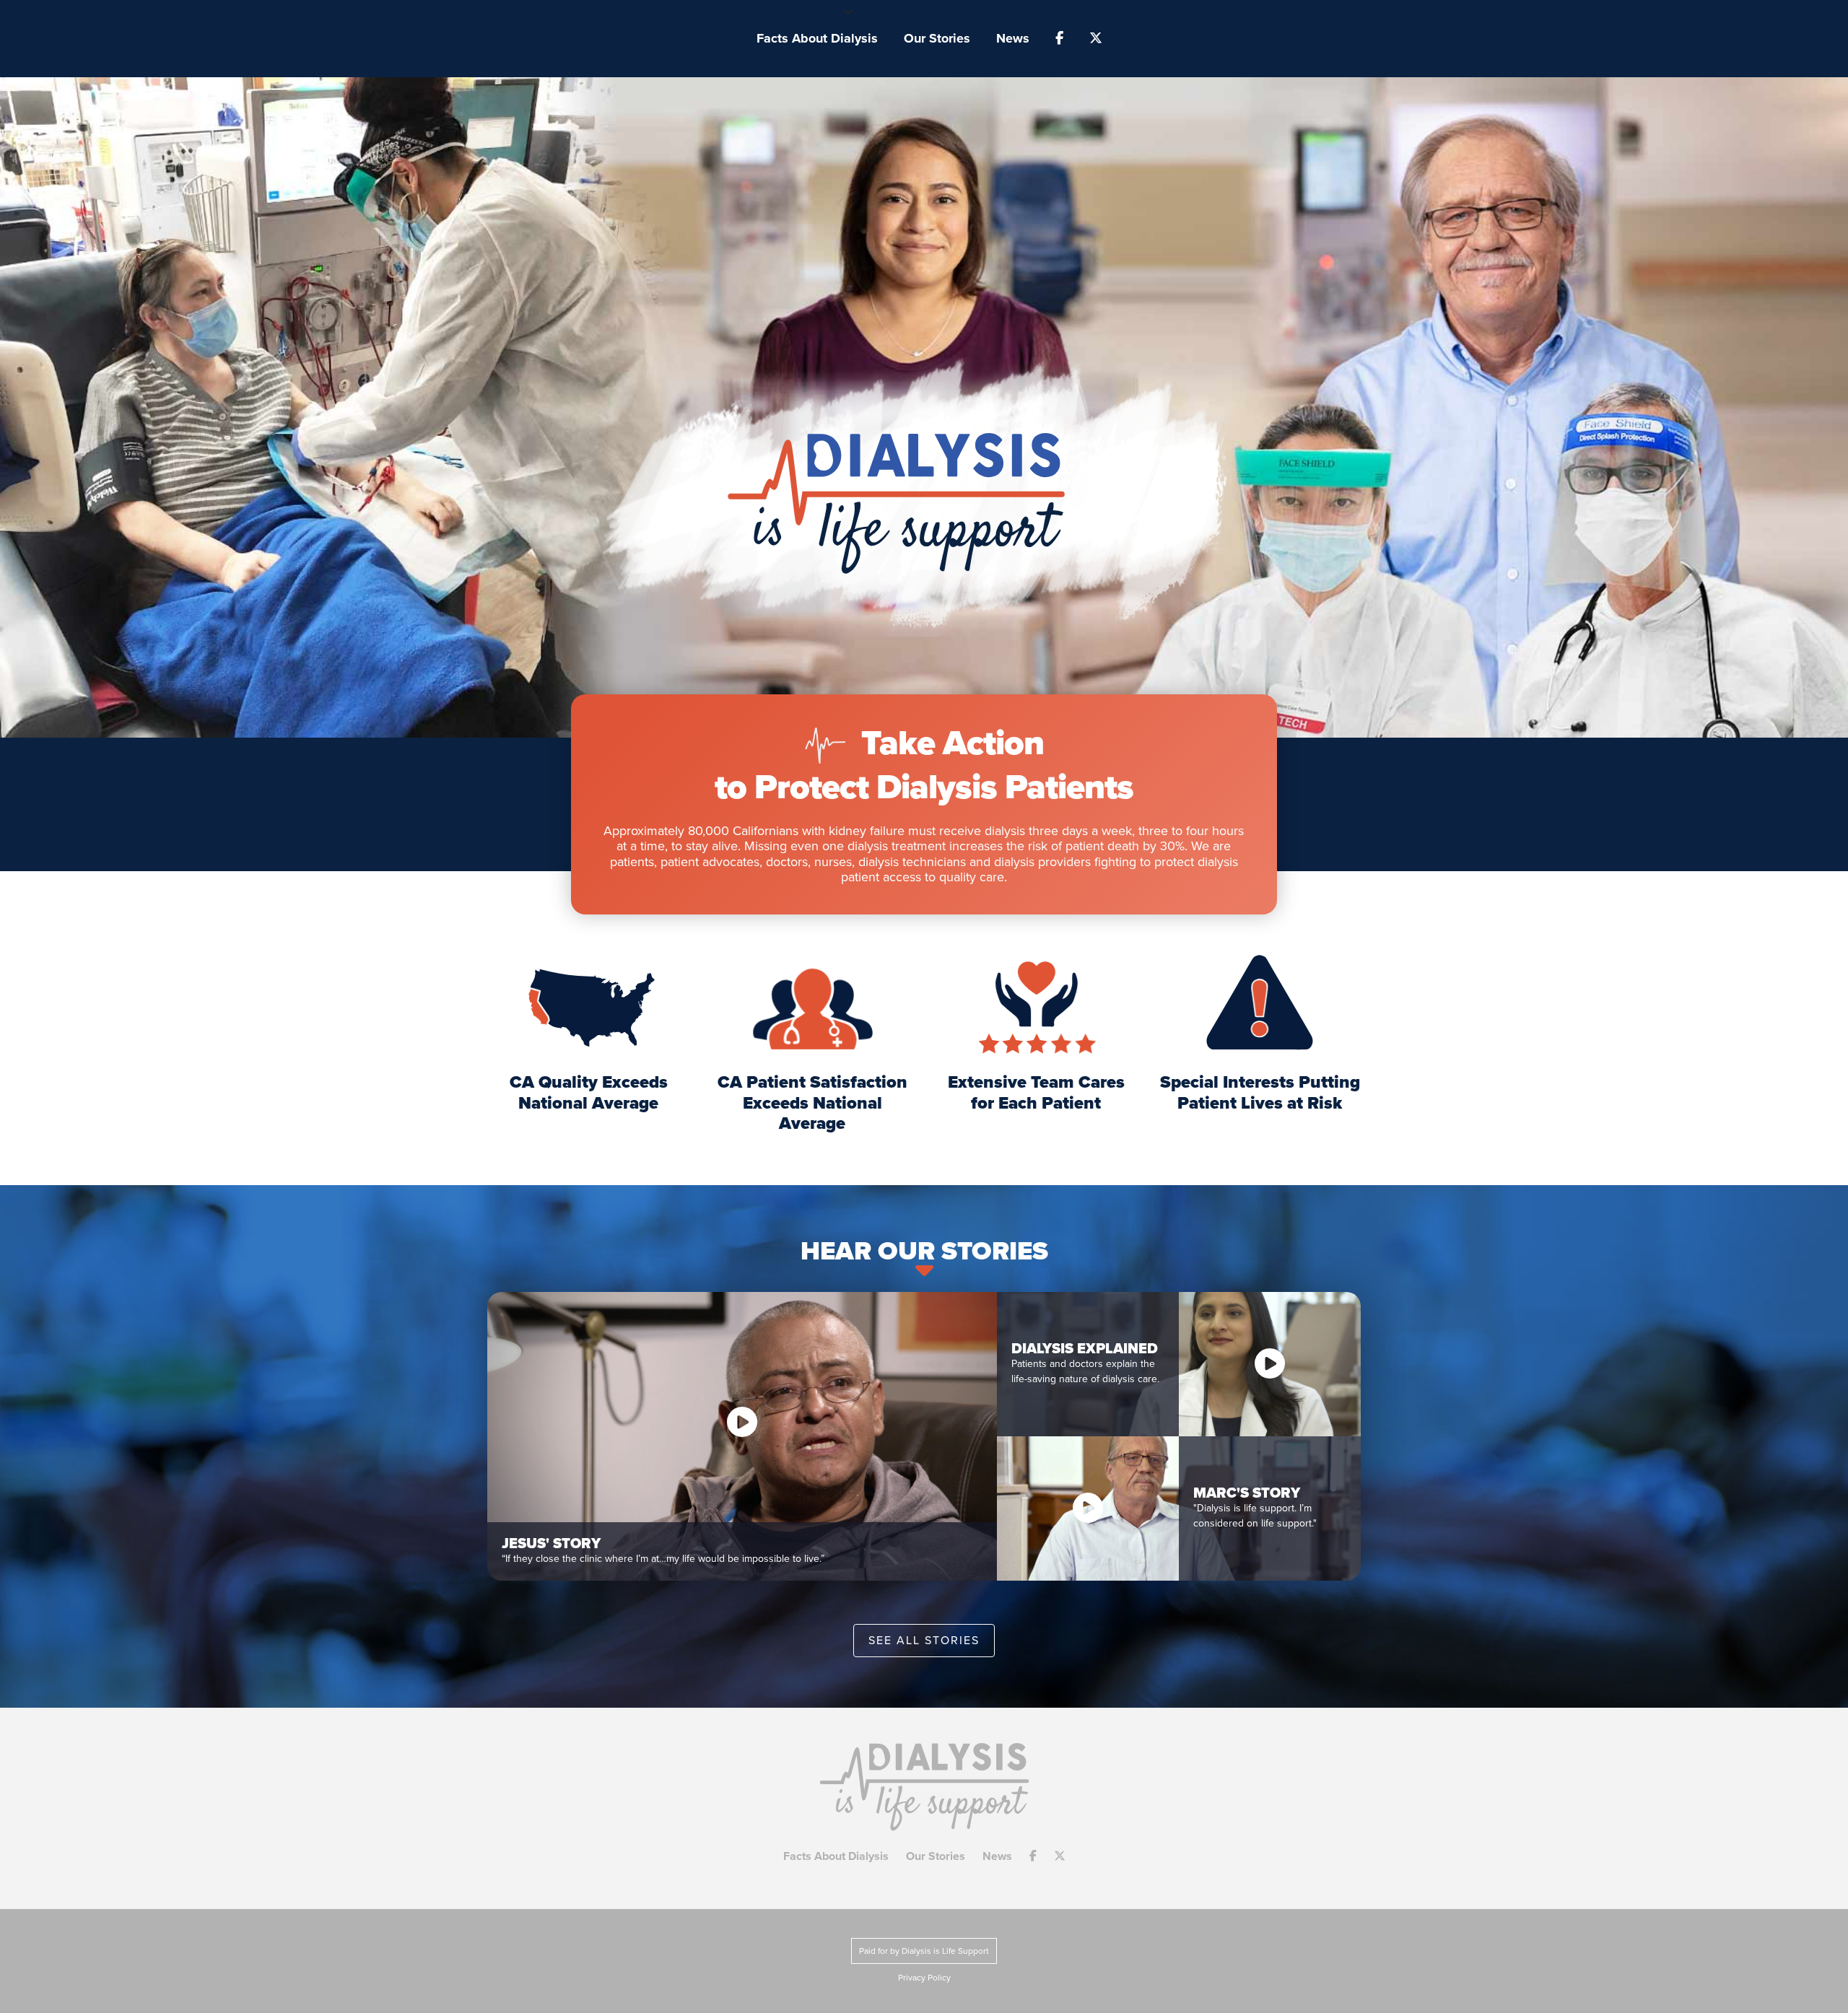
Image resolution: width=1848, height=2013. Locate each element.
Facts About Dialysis (817, 38)
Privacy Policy (924, 1978)
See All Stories (924, 1641)
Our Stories (937, 38)
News (1013, 38)
